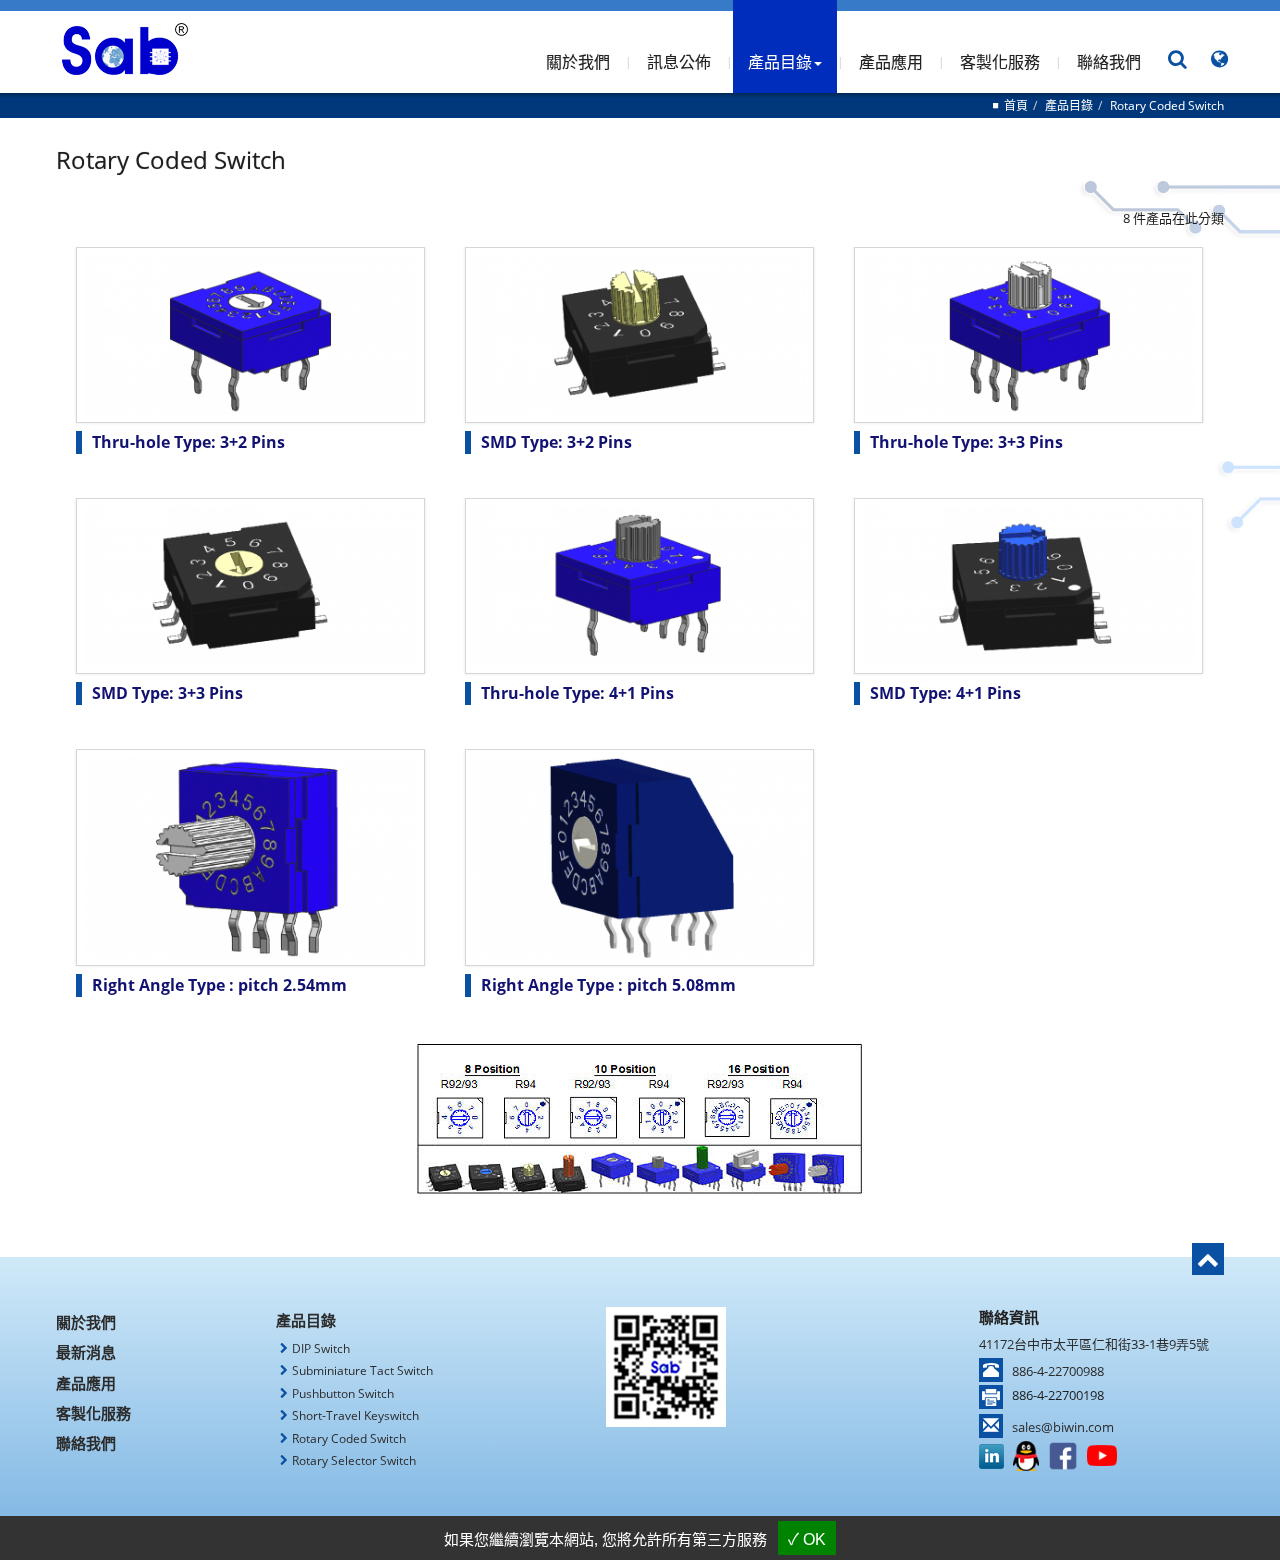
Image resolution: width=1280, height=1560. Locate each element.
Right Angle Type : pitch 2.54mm (219, 985)
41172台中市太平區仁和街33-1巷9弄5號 (1094, 1344)
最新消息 (86, 1352)
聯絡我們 (1109, 62)
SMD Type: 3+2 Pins (556, 442)
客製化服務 (1000, 62)
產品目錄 (1069, 105)
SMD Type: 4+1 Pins (945, 693)
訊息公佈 (679, 62)
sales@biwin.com (1063, 1427)
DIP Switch (321, 1348)
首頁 (1016, 105)
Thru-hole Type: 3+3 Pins (966, 442)
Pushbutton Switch (343, 1393)
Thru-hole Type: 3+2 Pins (188, 442)
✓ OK (807, 1539)
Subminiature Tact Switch (362, 1370)
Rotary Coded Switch (1167, 105)
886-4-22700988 (1058, 1371)
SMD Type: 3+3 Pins (167, 693)
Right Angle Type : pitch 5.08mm (608, 985)
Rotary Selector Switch (354, 1460)
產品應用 (891, 62)
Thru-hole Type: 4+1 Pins (577, 693)
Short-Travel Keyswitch (355, 1415)
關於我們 (578, 62)
